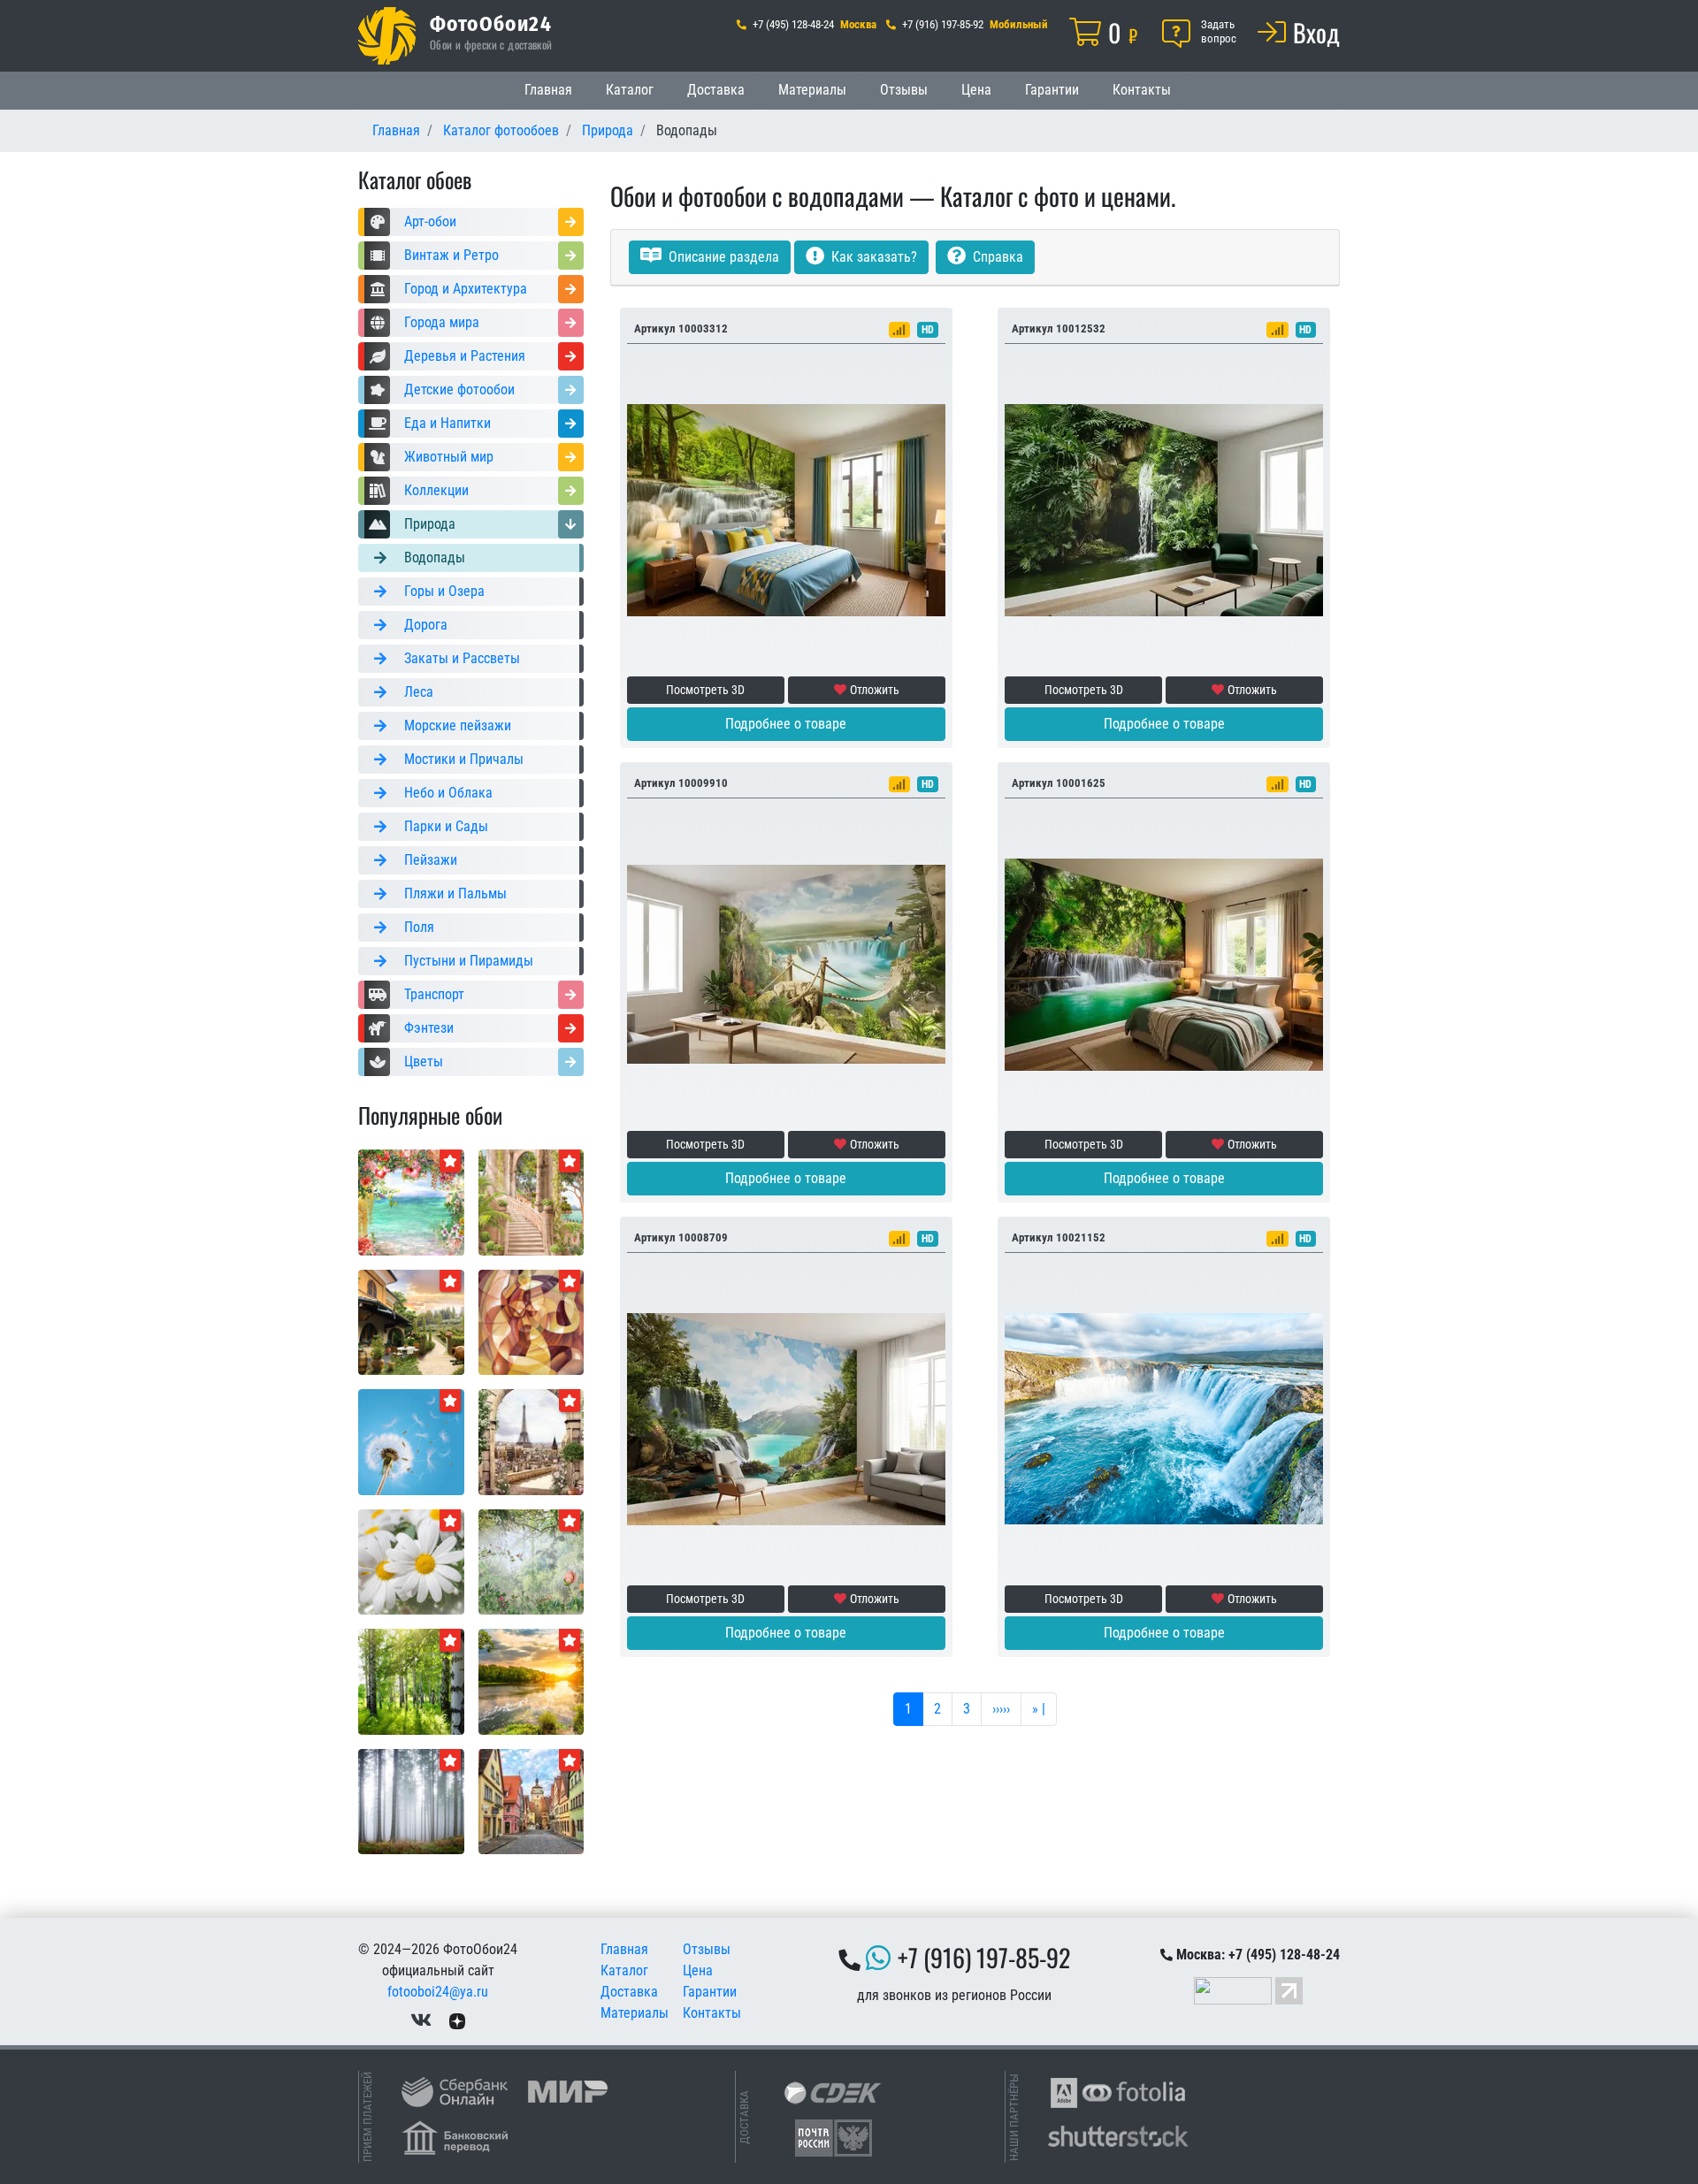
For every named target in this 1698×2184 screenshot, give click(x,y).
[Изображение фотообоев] (411, 1321)
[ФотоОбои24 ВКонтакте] (421, 2020)
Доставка (716, 90)
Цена (976, 90)
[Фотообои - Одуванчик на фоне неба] (411, 1441)
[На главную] (387, 36)
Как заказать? (872, 257)
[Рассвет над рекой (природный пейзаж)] (532, 1680)
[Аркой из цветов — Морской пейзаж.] (411, 1201)
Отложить (875, 690)
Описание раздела (722, 257)
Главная (548, 90)
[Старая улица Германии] (532, 1801)
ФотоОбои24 (491, 23)
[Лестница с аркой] (532, 1201)
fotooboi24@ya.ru (438, 1992)
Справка (996, 257)
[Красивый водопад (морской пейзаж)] (1164, 1418)
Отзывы (904, 90)
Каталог (630, 90)
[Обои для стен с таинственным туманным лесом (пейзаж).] (411, 1801)
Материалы (812, 90)
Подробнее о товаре (786, 724)
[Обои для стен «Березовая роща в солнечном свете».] (411, 1680)
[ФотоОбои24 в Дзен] (457, 2020)
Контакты (1142, 90)
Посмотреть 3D (705, 690)
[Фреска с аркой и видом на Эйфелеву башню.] (532, 1441)
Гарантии (1052, 90)
